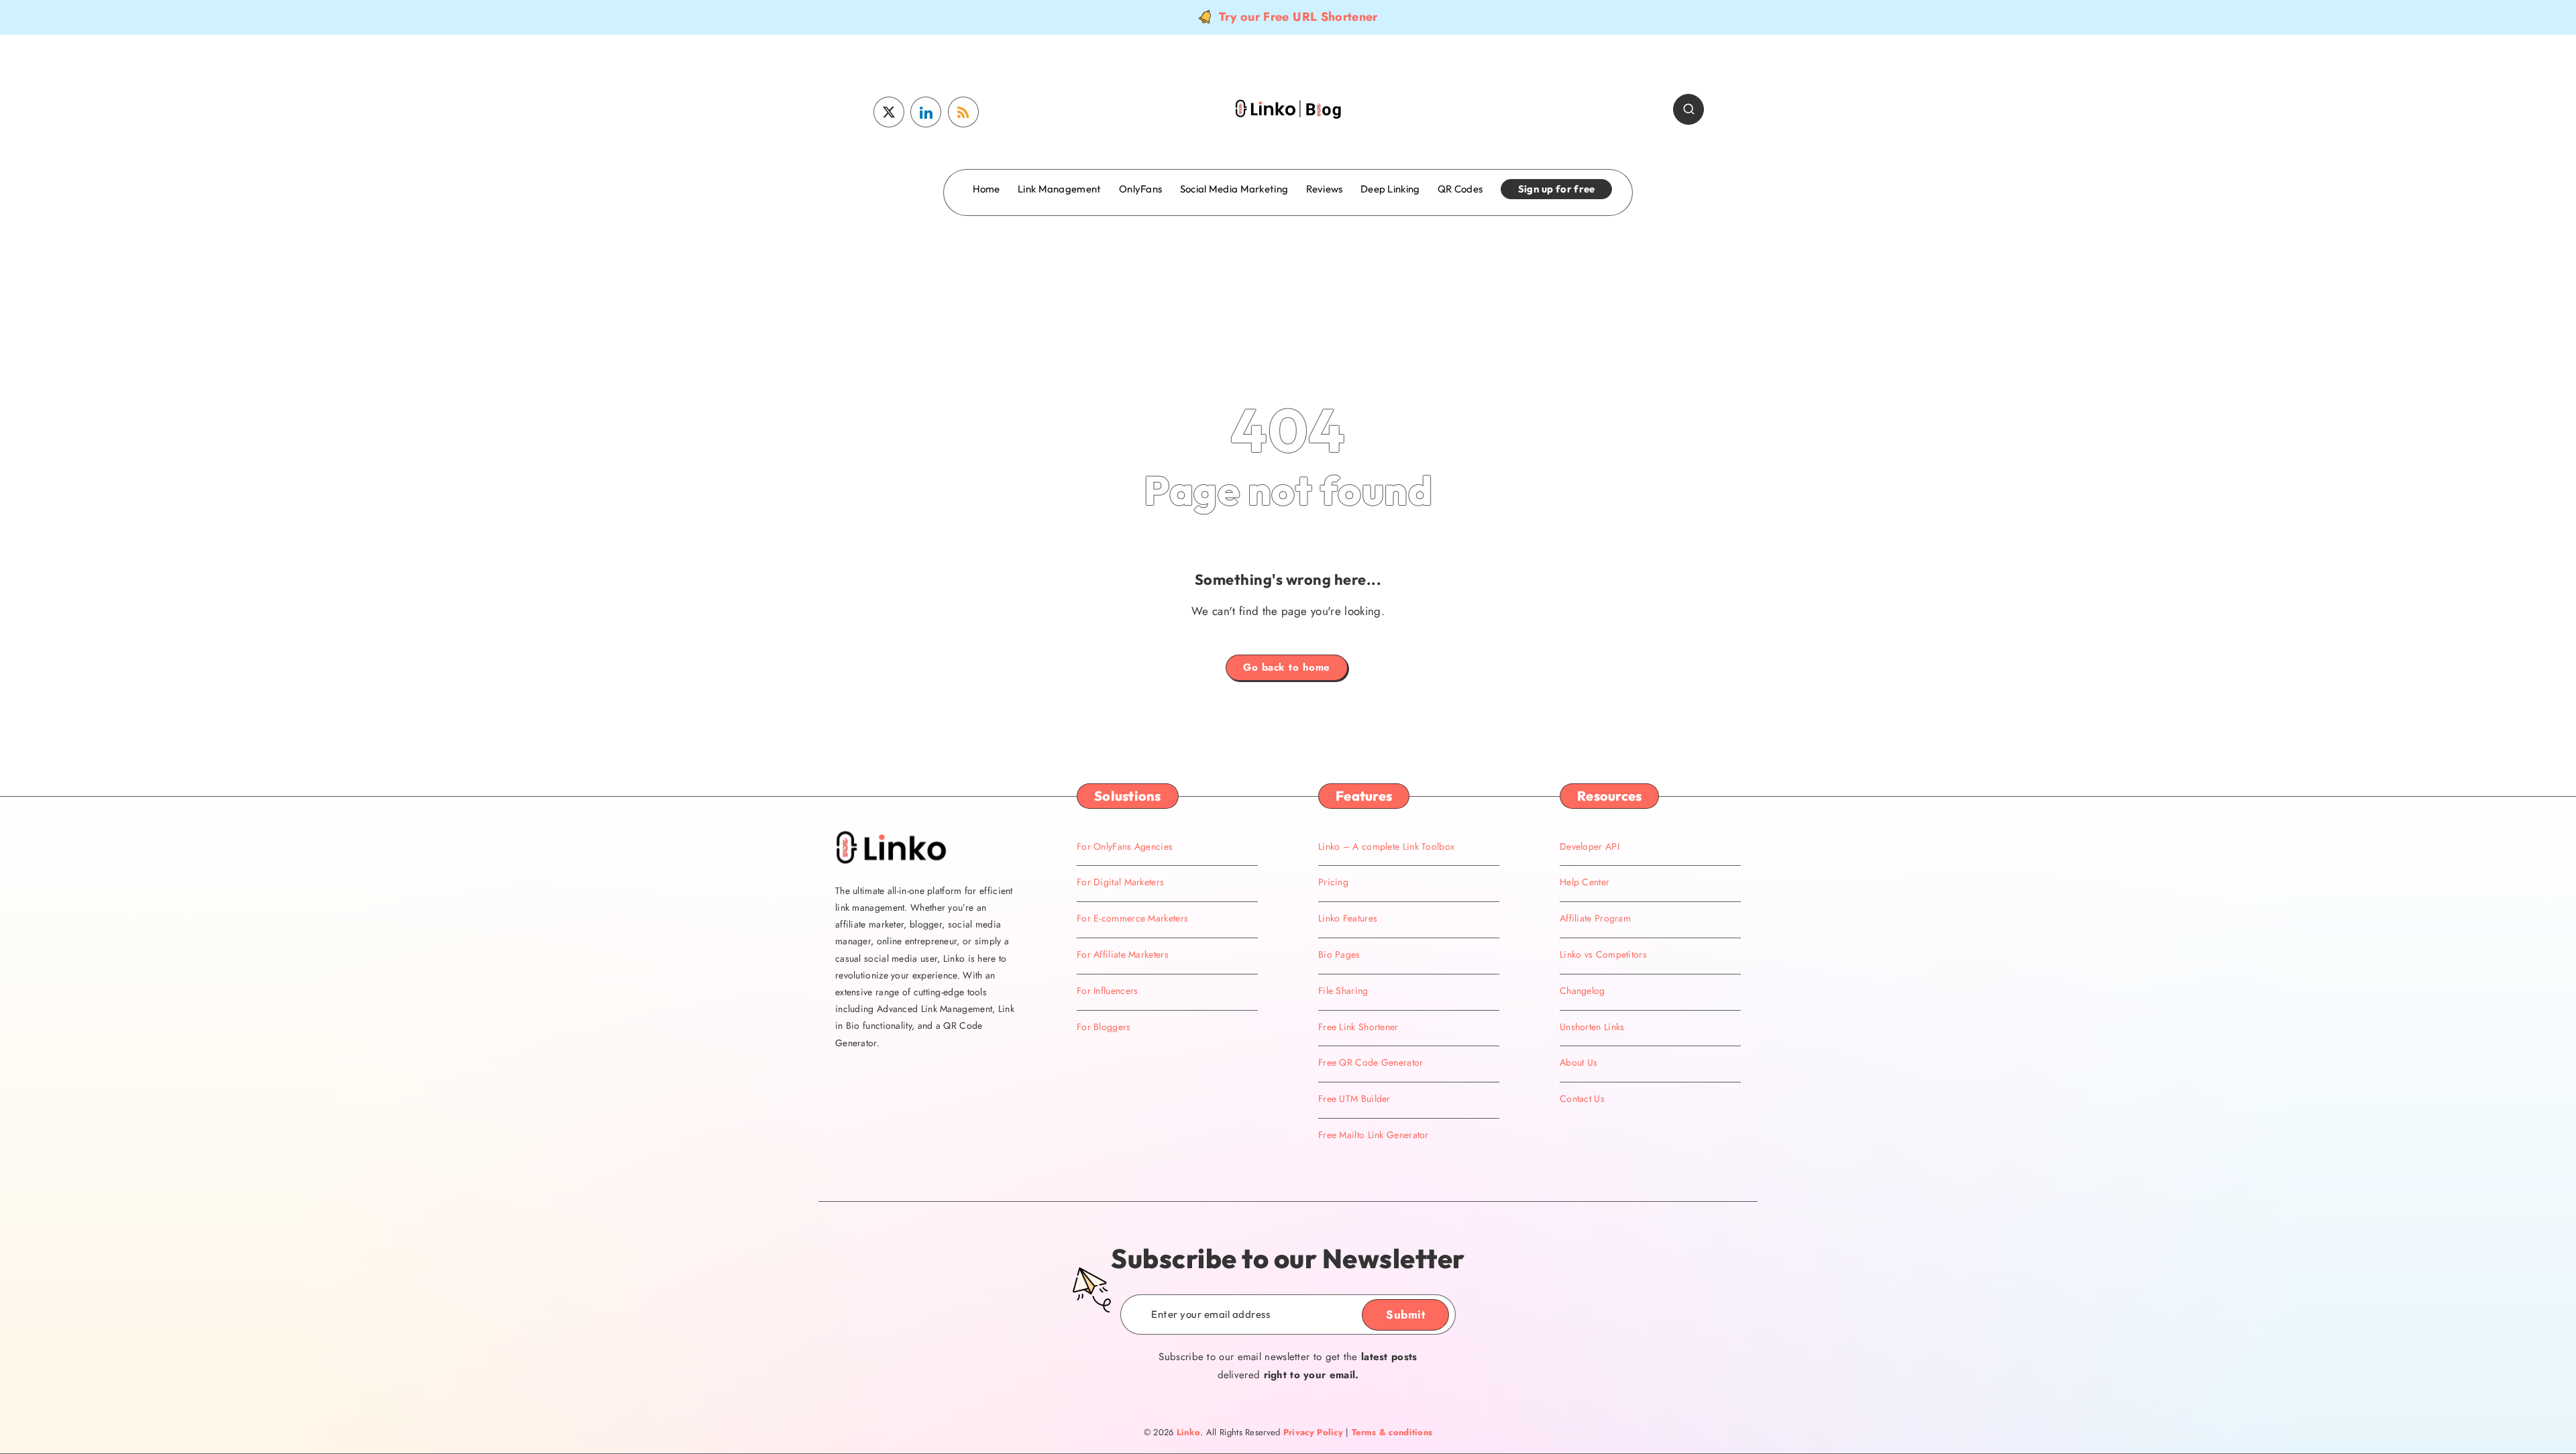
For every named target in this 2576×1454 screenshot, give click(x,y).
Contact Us (1582, 1099)
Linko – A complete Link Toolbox (1386, 846)
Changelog (1582, 991)
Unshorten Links (1592, 1027)
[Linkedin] (926, 112)
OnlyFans (1140, 189)
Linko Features (1348, 918)
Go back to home (1287, 667)
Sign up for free (1557, 189)
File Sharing (1343, 991)
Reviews (1325, 189)
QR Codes (1460, 189)
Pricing (1333, 882)
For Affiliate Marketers (1123, 954)
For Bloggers (1104, 1027)
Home (986, 189)
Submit (1405, 1315)
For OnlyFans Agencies (1125, 846)
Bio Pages (1339, 954)
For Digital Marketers (1120, 882)
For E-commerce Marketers (1132, 918)
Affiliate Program (1595, 918)
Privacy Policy (1313, 1432)
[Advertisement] (1288, 270)
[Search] (1688, 109)
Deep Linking (1390, 189)
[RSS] (963, 112)
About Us (1578, 1062)
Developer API (1590, 846)
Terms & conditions (1392, 1432)
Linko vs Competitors (1603, 954)
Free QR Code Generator (1371, 1062)
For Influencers (1108, 991)
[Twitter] (889, 112)
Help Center (1585, 882)
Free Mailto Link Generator (1374, 1135)
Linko (1189, 1432)
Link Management (1060, 189)
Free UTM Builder (1354, 1099)
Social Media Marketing (1234, 189)
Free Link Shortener (1358, 1027)
